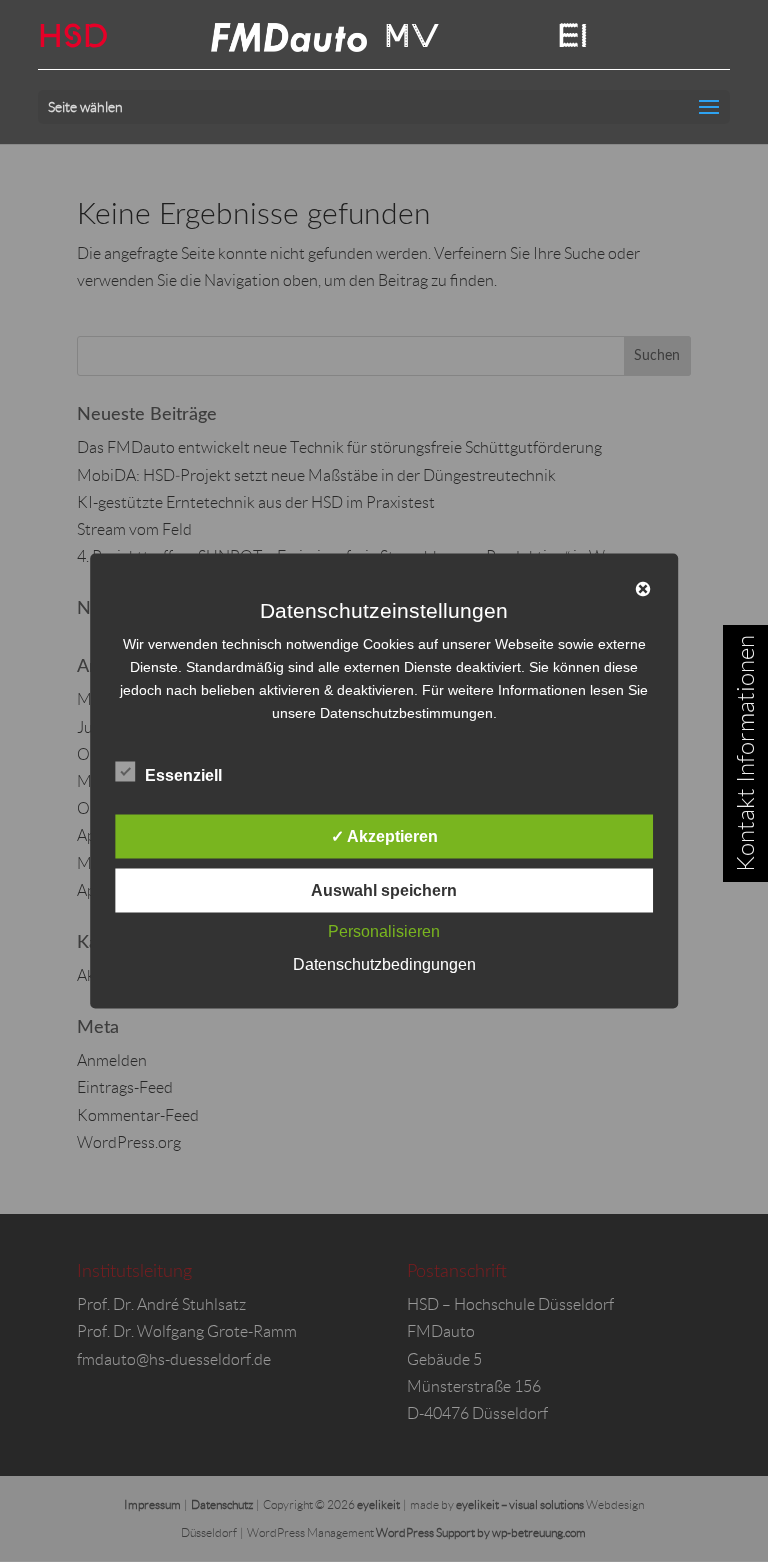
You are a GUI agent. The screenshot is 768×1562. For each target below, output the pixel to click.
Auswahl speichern (384, 890)
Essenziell (183, 775)
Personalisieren (384, 931)
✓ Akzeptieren (384, 836)
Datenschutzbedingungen (384, 964)
